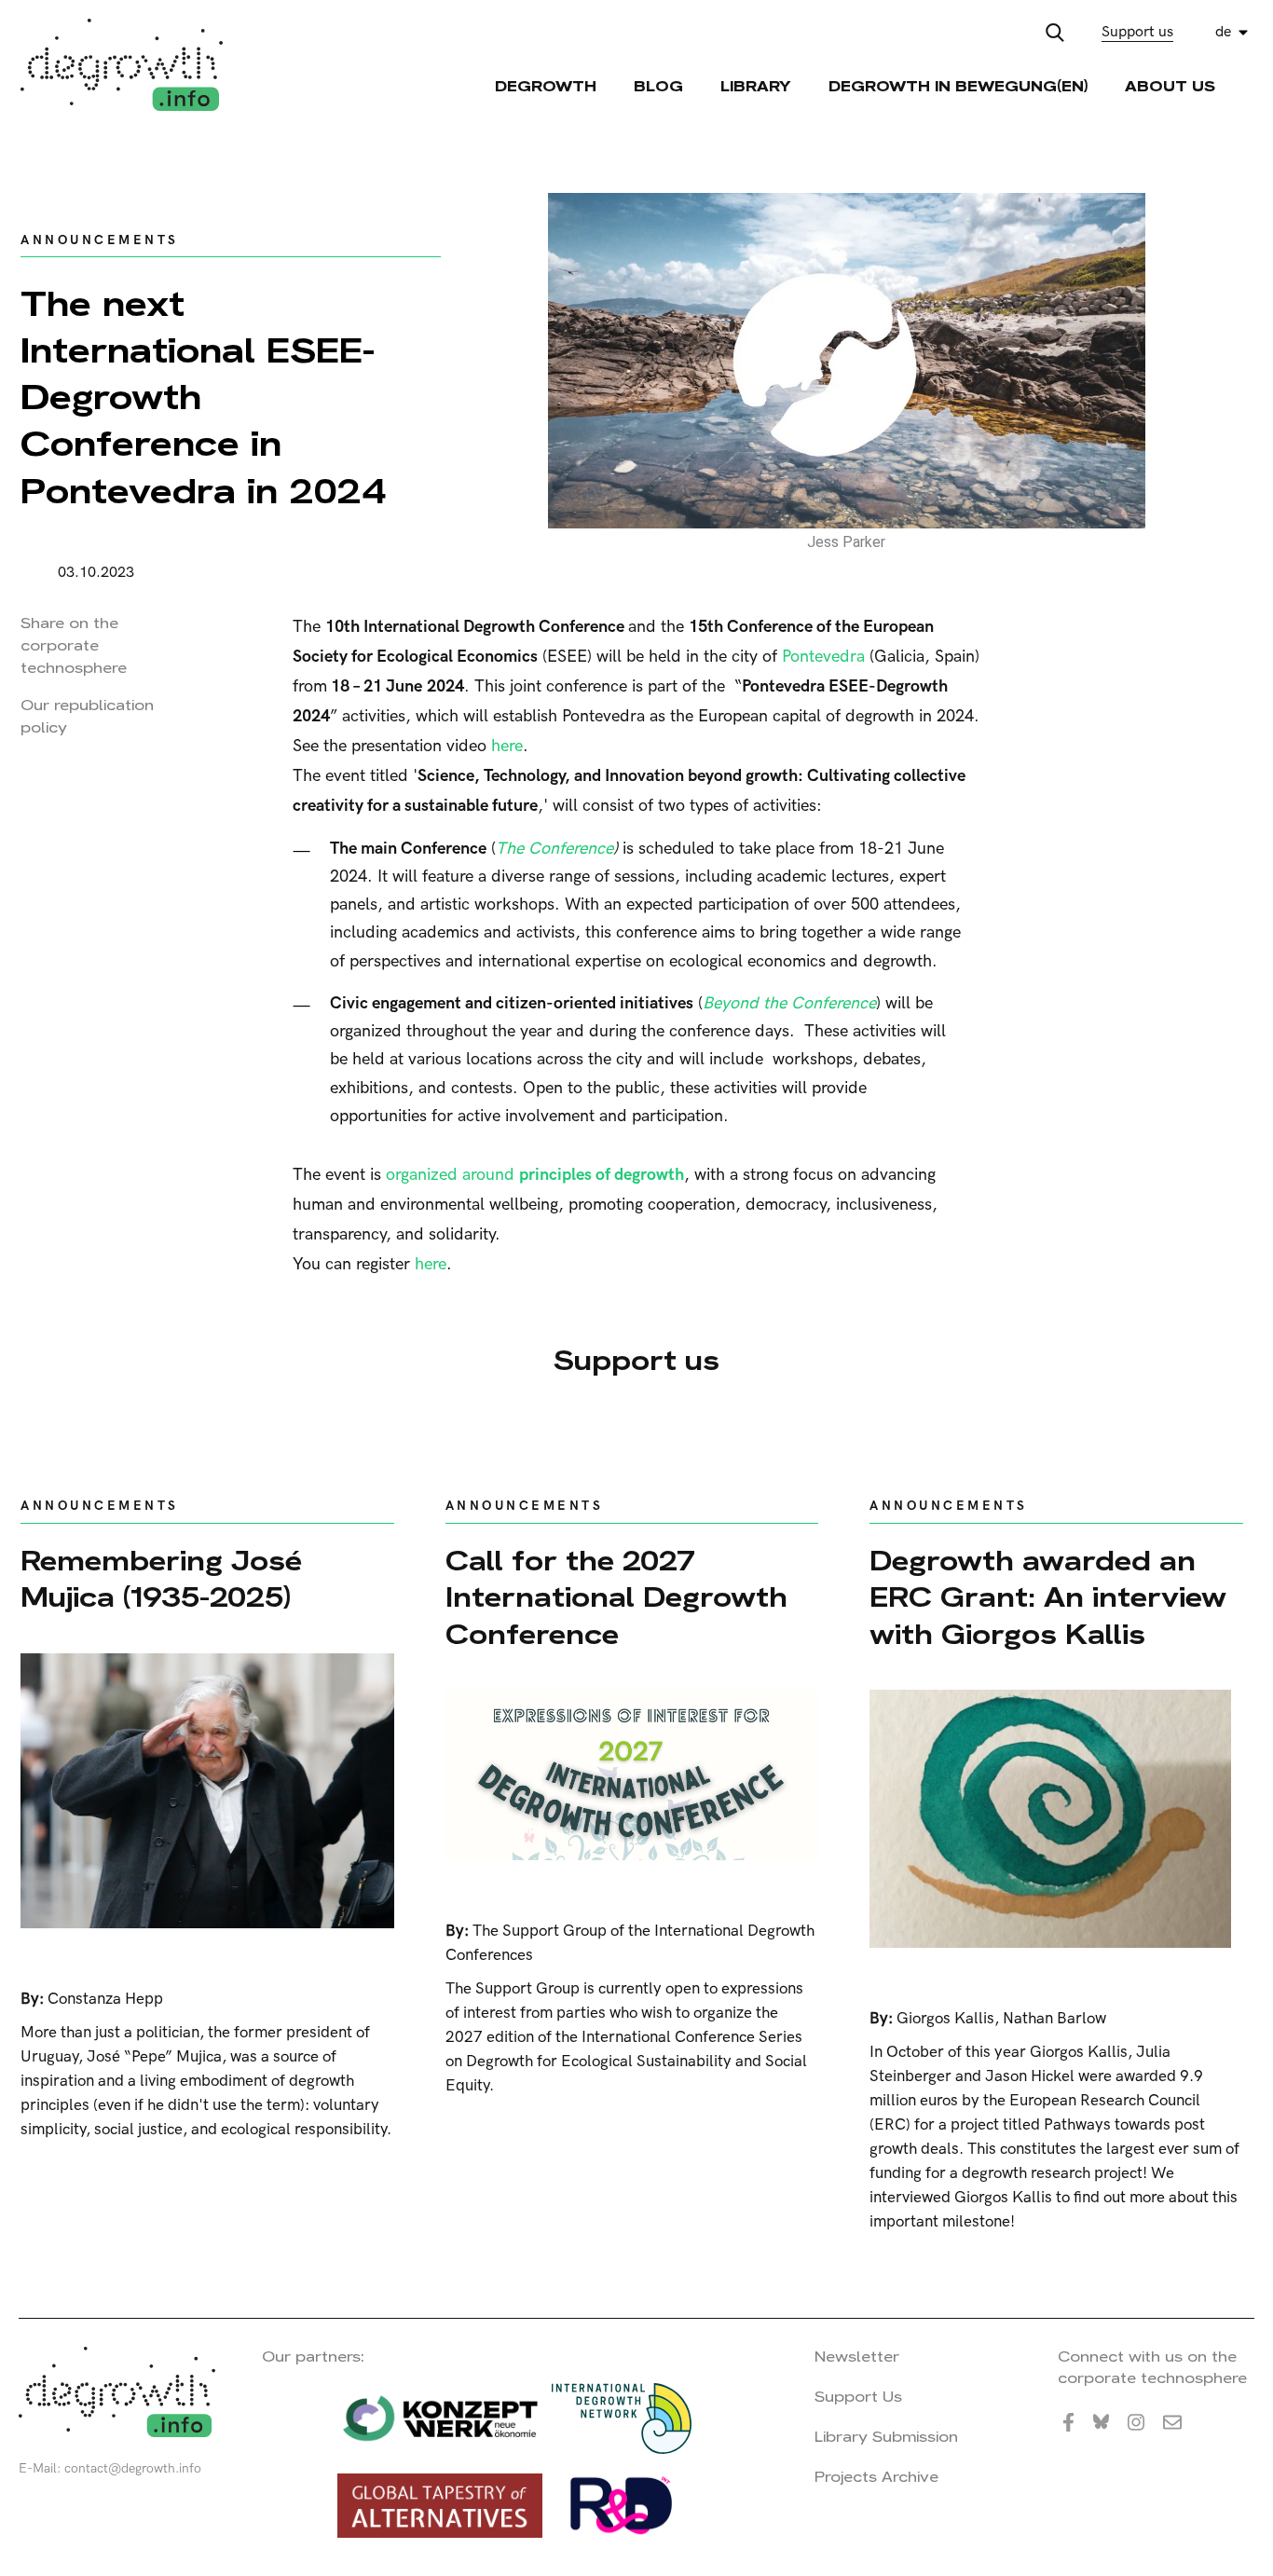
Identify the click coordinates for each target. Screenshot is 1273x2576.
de (1223, 32)
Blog (658, 86)
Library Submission (886, 2437)
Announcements (100, 240)
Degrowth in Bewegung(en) (958, 86)
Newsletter (857, 2357)
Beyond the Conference (789, 1003)
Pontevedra (823, 657)
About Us (1170, 86)
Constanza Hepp (105, 1999)
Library (756, 86)
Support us (1137, 32)
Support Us (858, 2397)
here (507, 746)
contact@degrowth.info (133, 2468)
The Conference (554, 849)
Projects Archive (876, 2477)
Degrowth (546, 86)
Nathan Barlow (1054, 2019)
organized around (535, 1175)
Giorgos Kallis (945, 2019)
